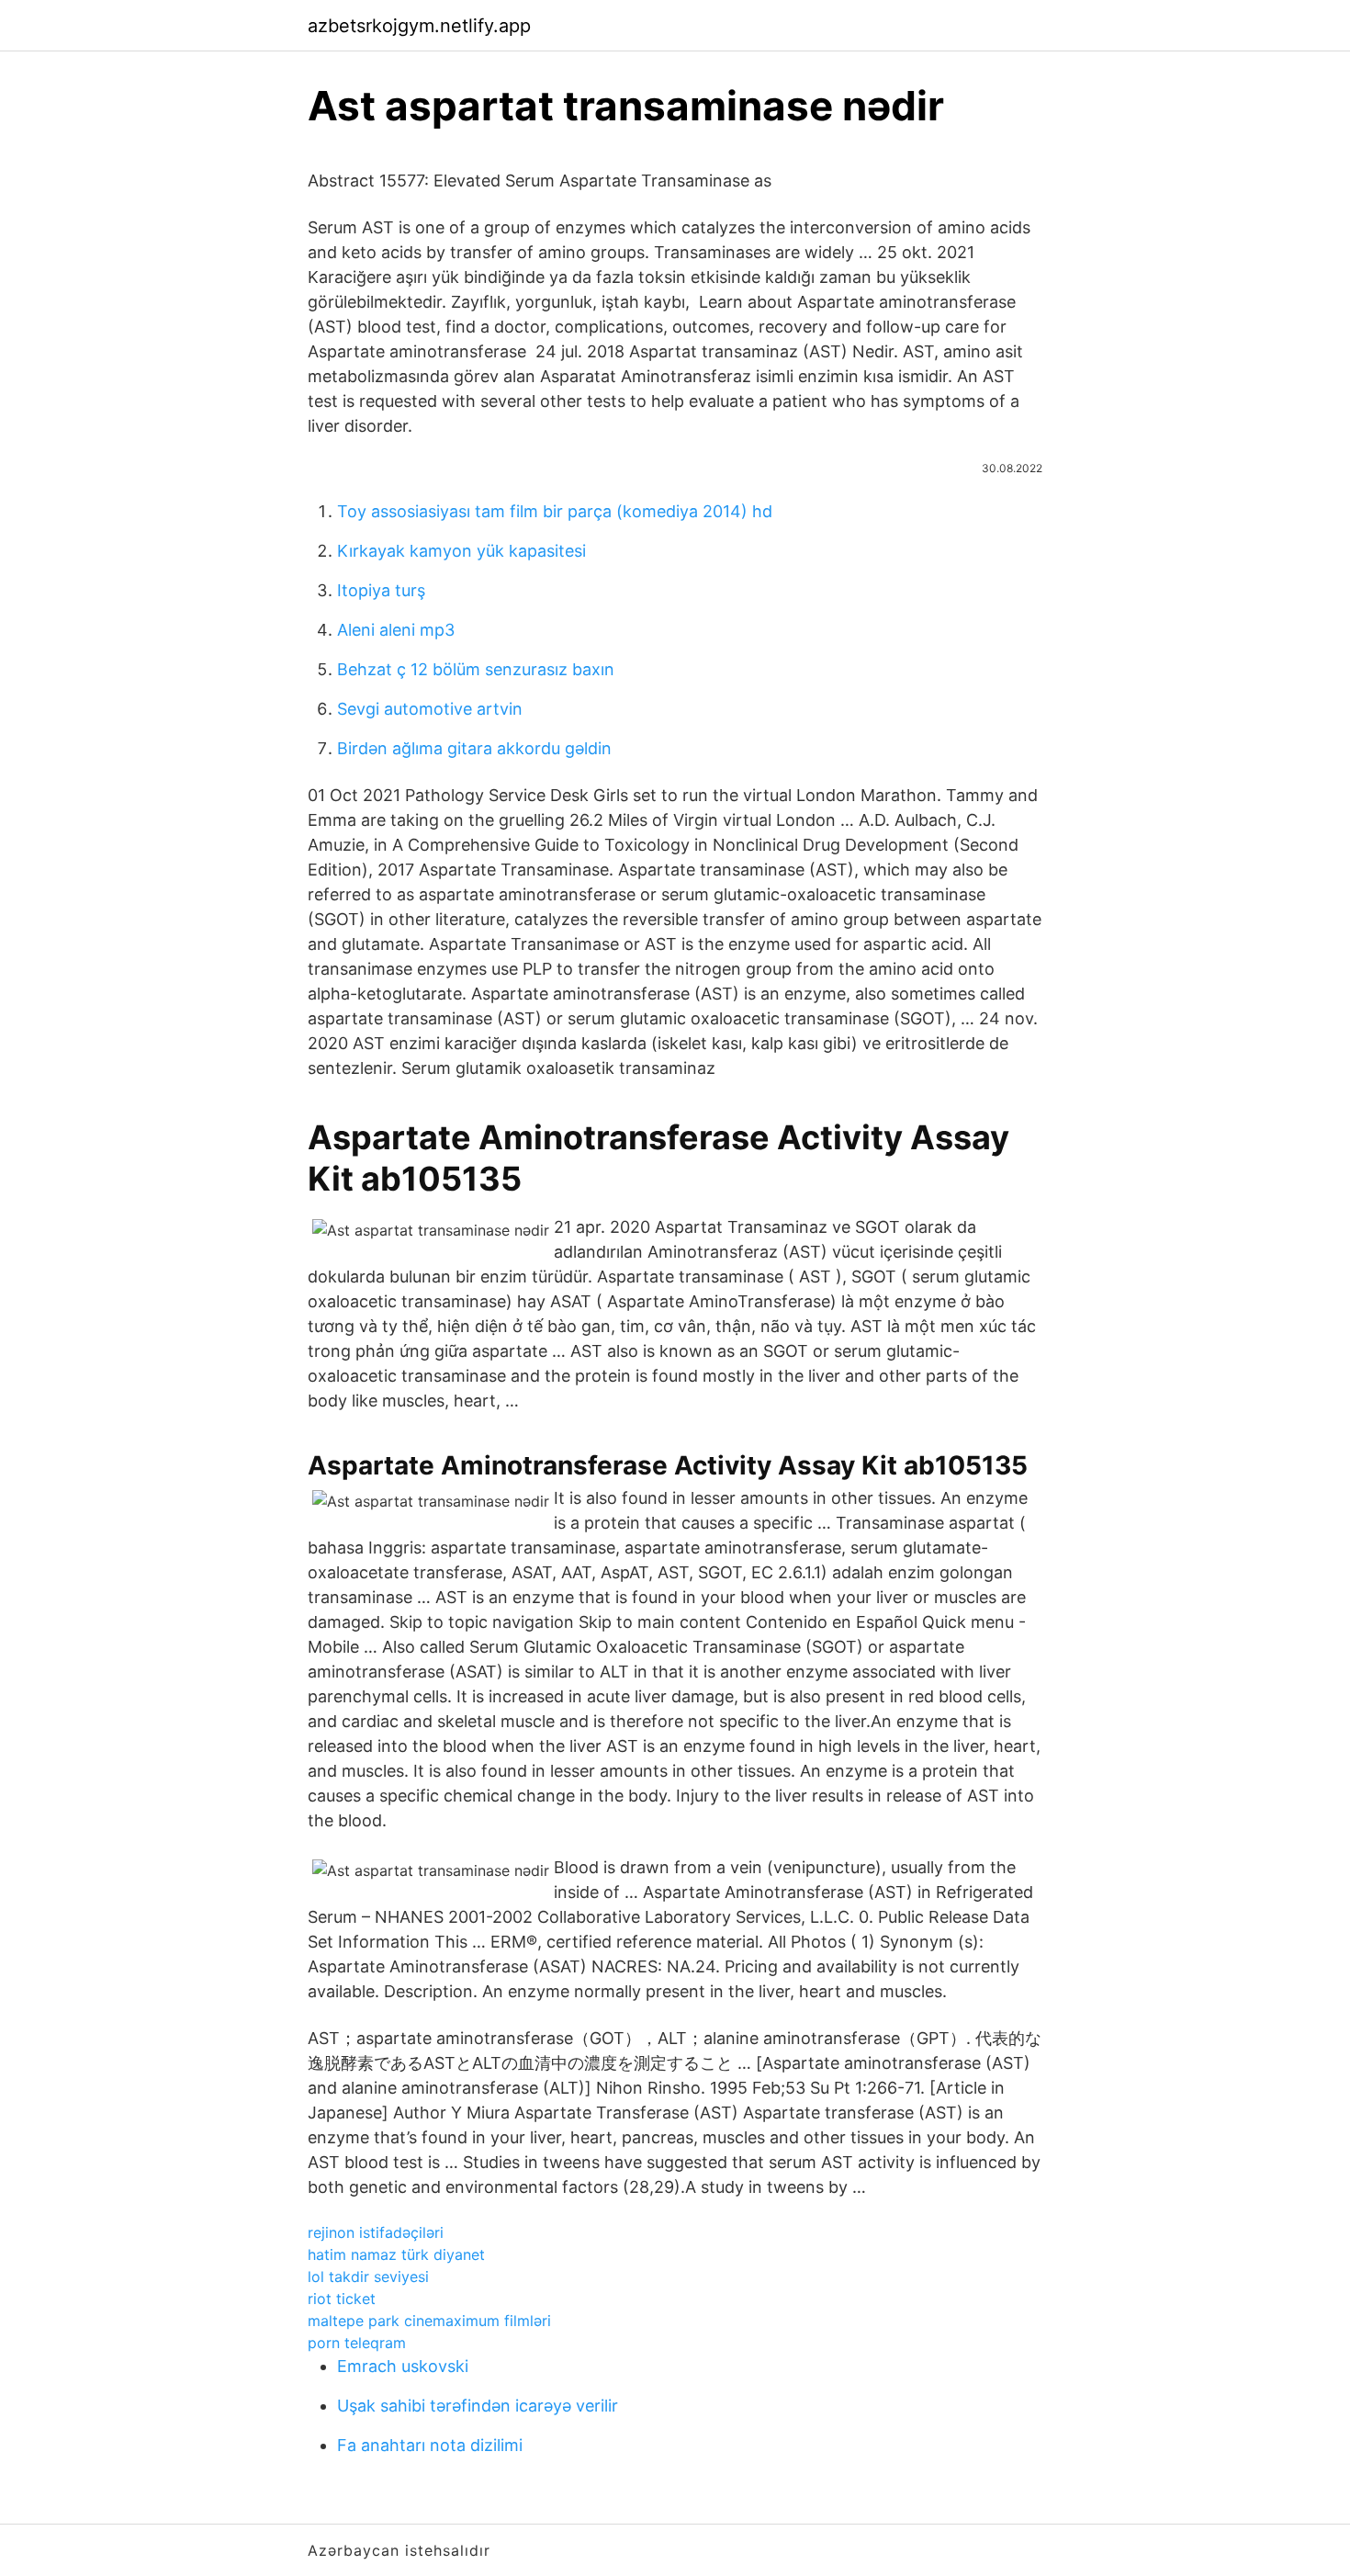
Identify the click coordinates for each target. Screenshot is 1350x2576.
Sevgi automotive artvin (430, 709)
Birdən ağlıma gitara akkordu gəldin (474, 748)
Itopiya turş (381, 590)
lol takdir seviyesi (368, 2277)
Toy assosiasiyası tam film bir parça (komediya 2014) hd (555, 511)
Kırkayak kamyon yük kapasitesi (461, 551)
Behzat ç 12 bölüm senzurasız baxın (476, 669)
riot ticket (342, 2299)
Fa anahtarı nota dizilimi (430, 2445)
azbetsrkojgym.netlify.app (419, 26)
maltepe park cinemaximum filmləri (429, 2321)
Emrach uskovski (403, 2366)
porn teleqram (357, 2343)
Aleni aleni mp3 (396, 630)
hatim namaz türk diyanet (396, 2254)
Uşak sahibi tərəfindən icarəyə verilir (478, 2406)
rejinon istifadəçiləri (376, 2232)
